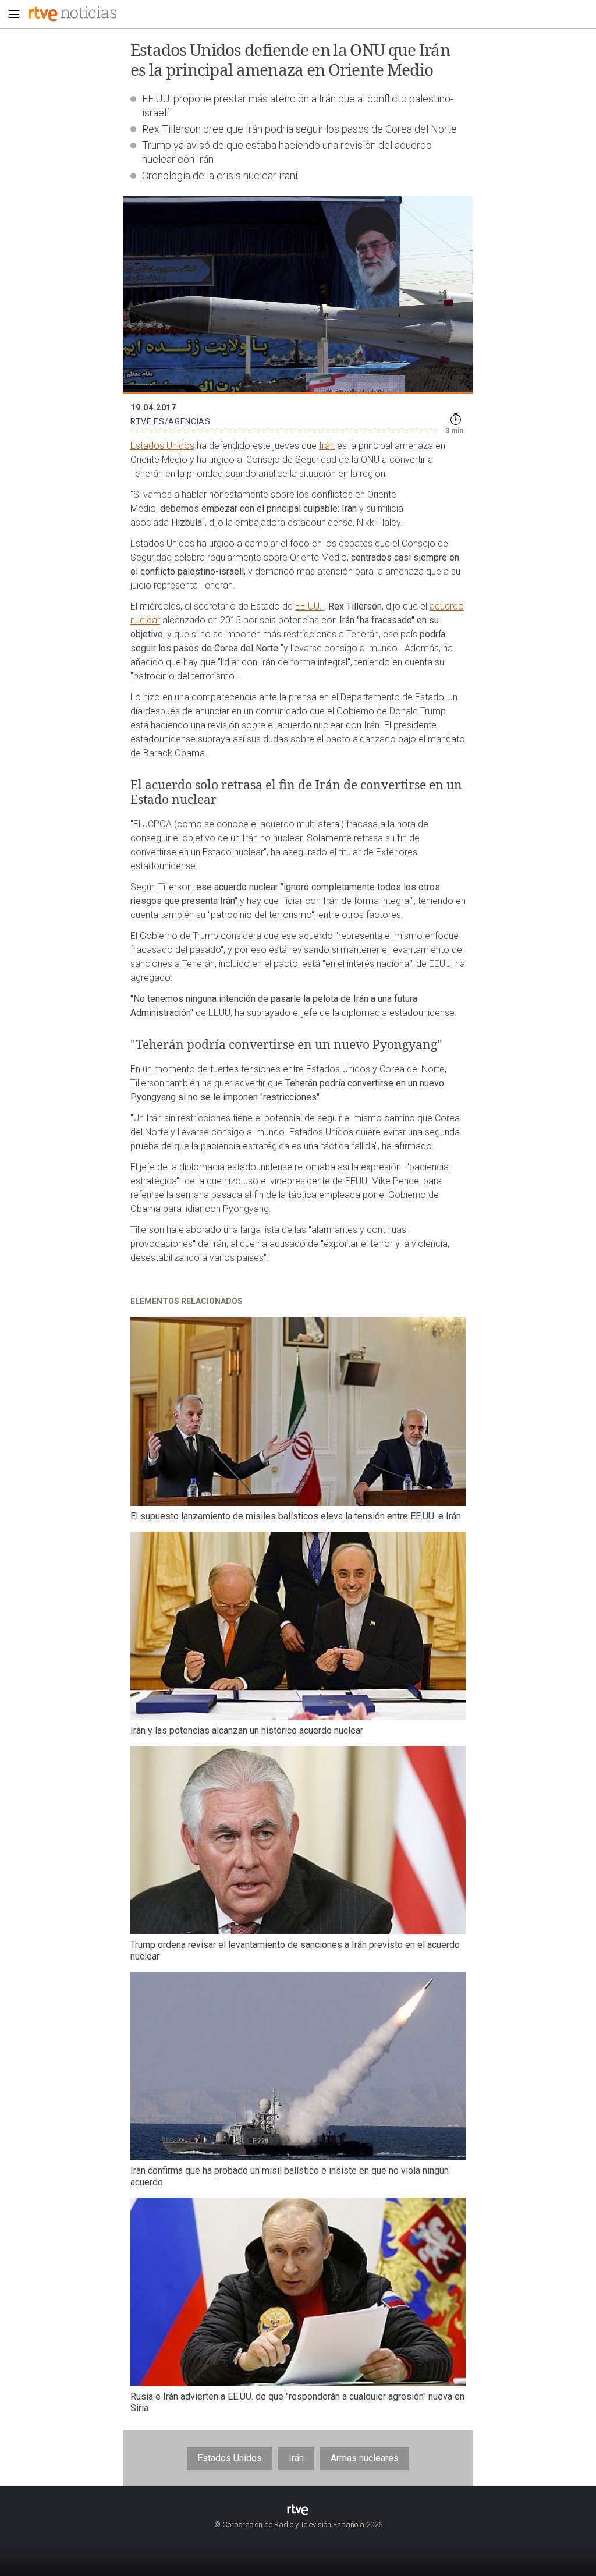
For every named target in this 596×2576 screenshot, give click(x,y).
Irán (327, 446)
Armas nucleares (365, 2458)
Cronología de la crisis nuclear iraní (220, 176)
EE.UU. (310, 606)
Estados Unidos (162, 446)
